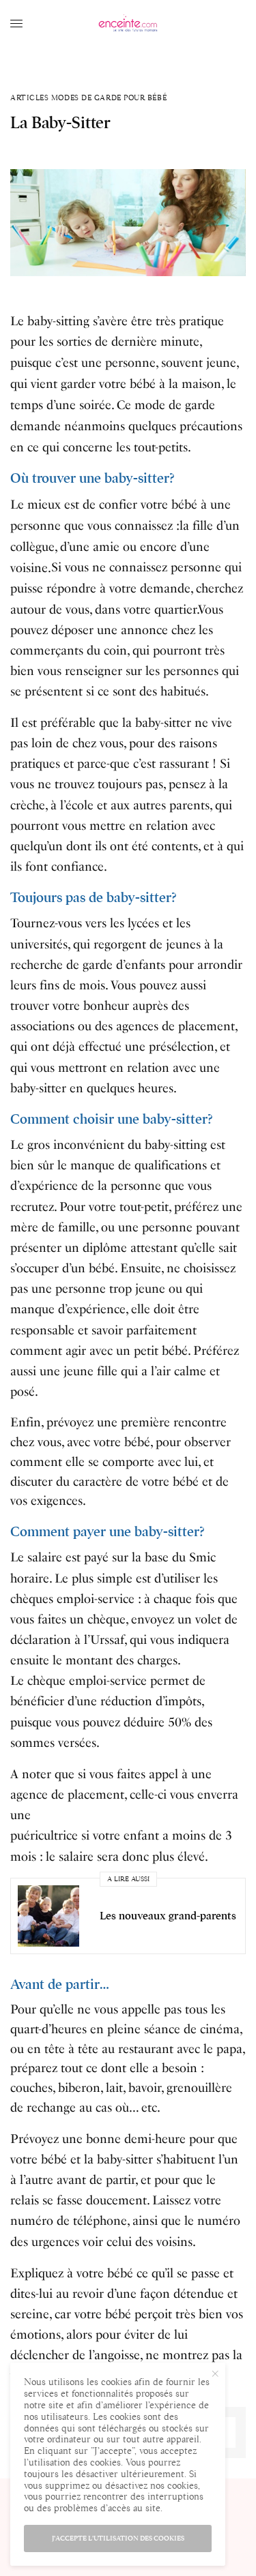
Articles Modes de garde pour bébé (88, 98)
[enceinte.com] (128, 24)
